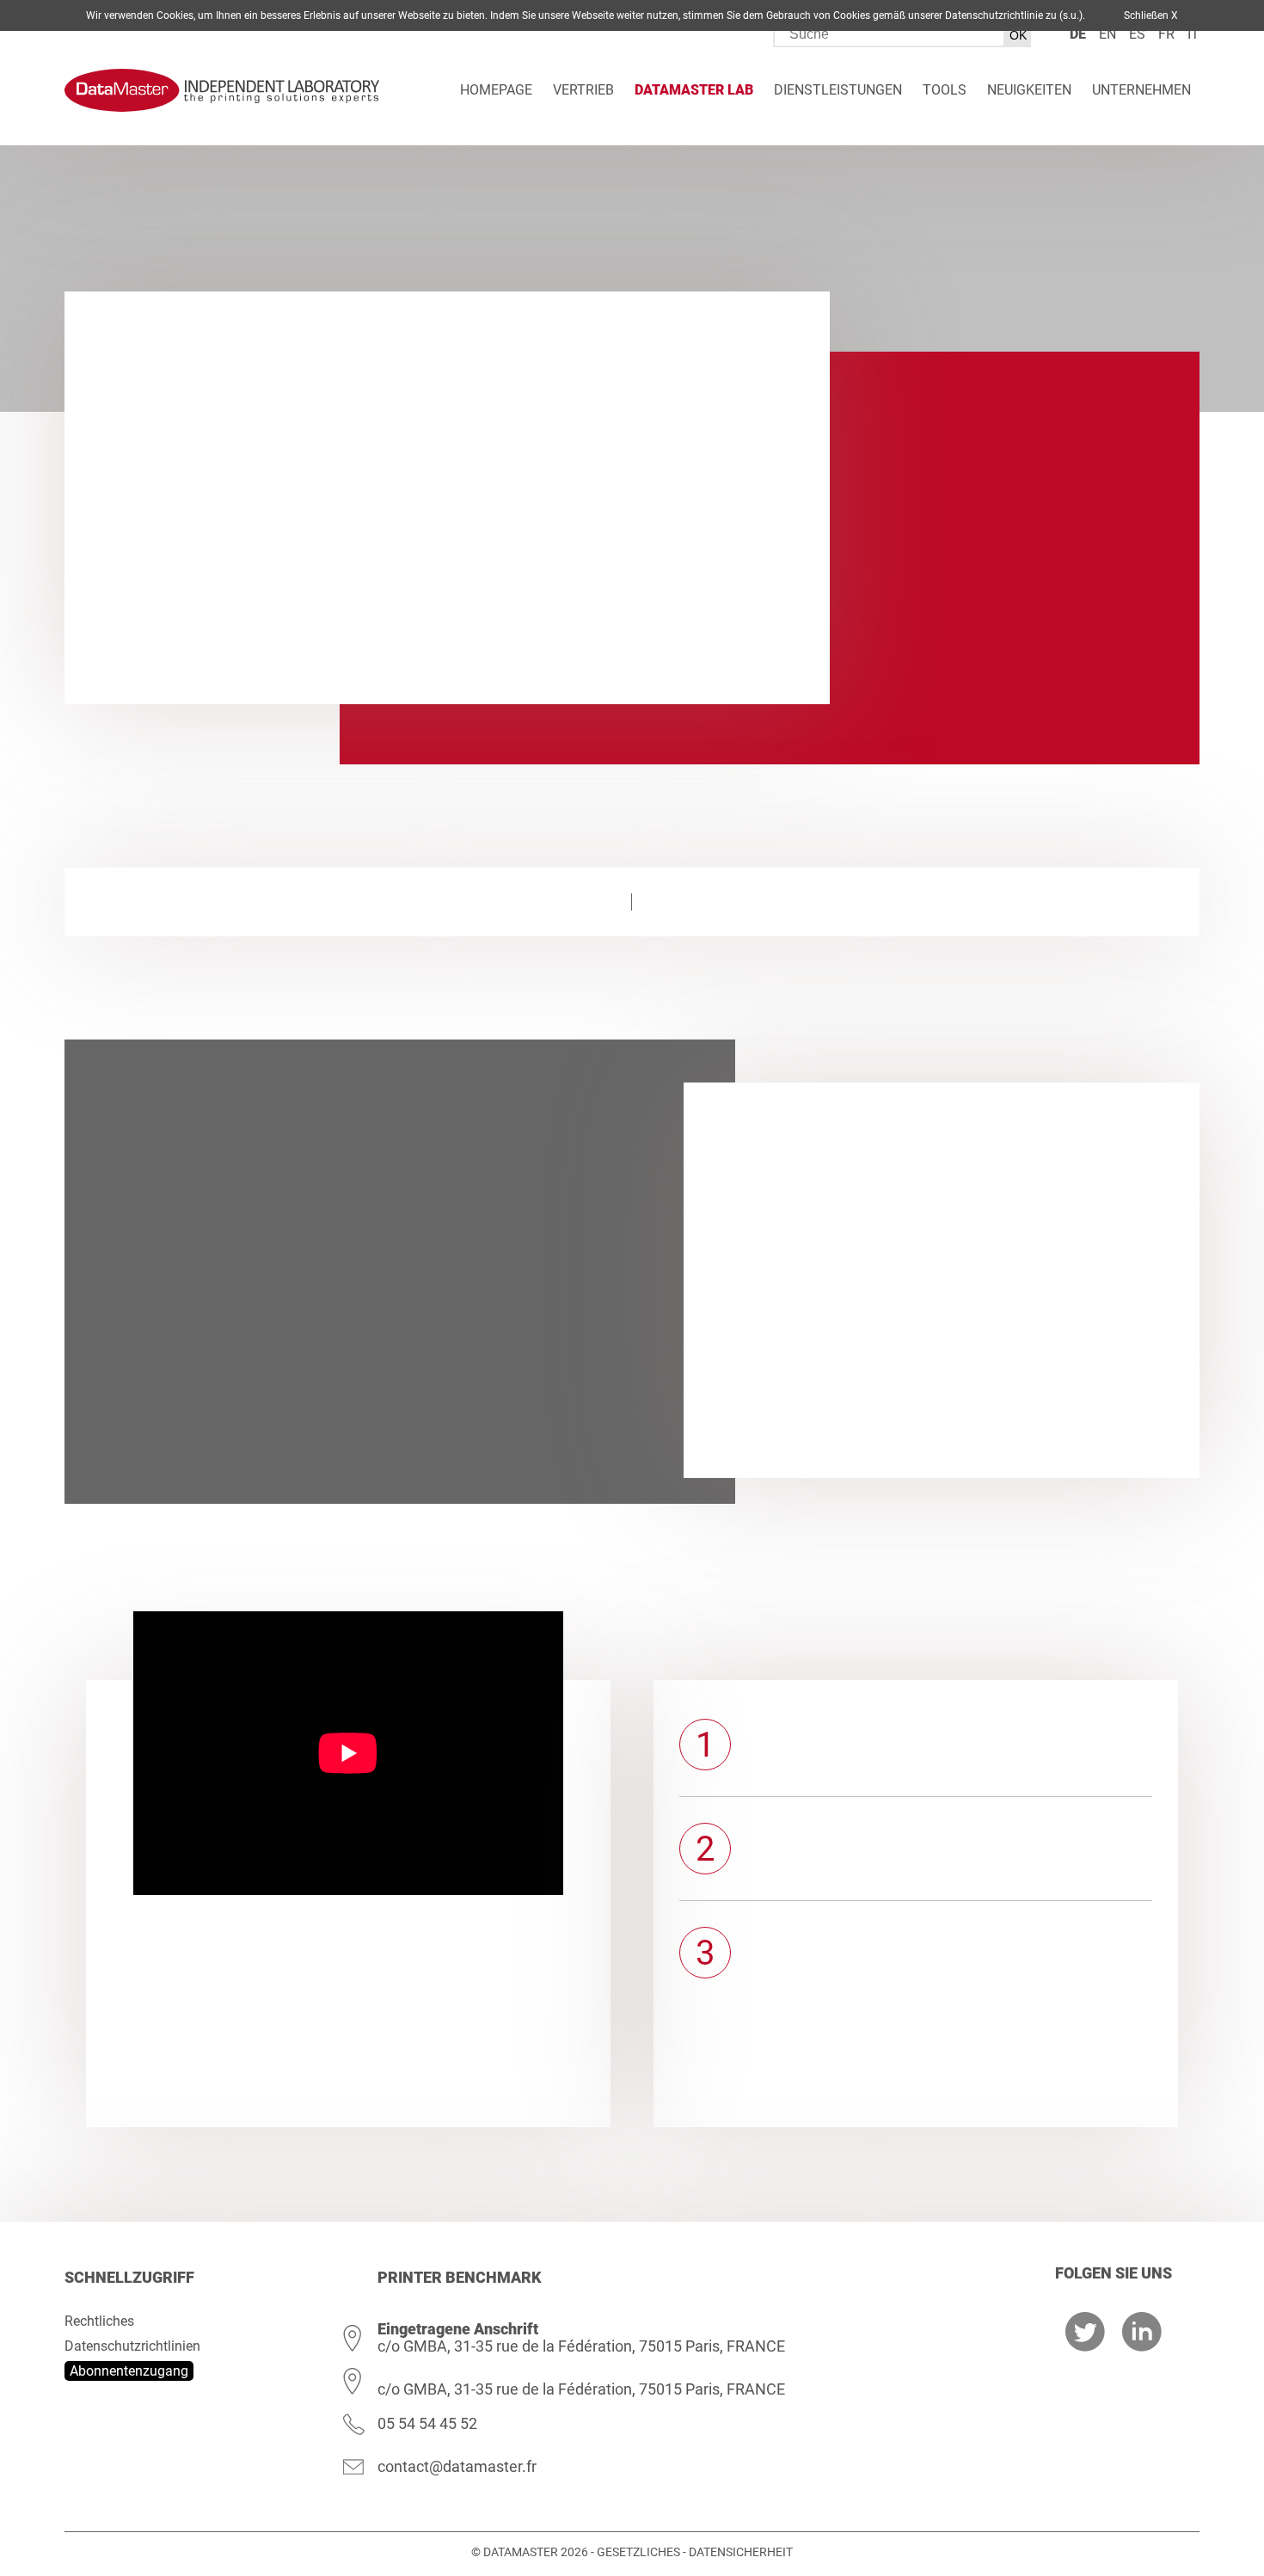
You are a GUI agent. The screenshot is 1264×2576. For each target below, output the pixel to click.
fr (1166, 34)
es (1137, 34)
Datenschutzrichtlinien (132, 2346)
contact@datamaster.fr (457, 2466)
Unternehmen (1141, 90)
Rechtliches (99, 2321)
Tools (945, 90)
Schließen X (1151, 15)
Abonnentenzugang (129, 2371)
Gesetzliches (638, 2552)
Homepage (496, 90)
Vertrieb (583, 90)
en (1108, 34)
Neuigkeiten (1029, 90)
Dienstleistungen (838, 90)
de (1078, 34)
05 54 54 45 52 (427, 2423)
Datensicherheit (741, 2552)
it (1193, 34)
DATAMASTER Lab (694, 90)
